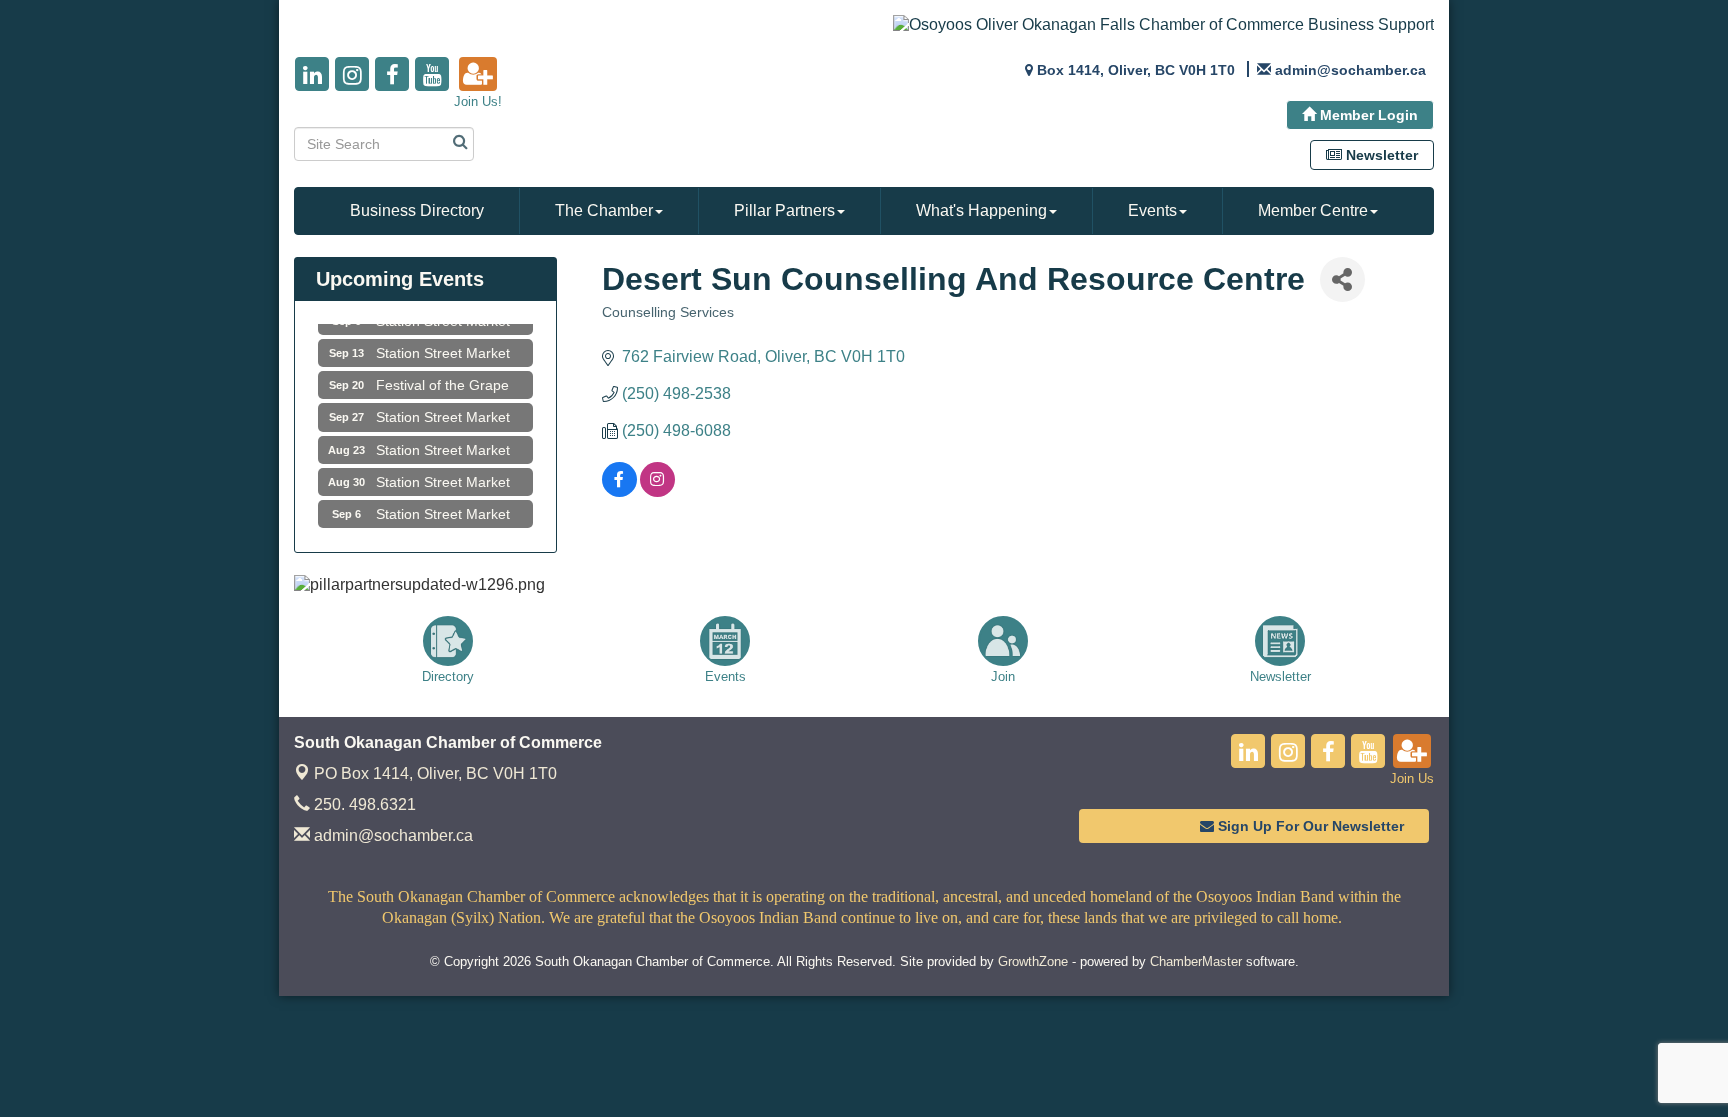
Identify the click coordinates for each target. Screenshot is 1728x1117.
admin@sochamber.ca (391, 835)
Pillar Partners (784, 210)
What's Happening (981, 210)
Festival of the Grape (442, 377)
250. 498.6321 (363, 804)
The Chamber (604, 210)
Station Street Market (443, 345)
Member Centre (1313, 210)
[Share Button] (1342, 279)
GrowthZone (1033, 961)
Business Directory (417, 210)
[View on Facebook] (619, 491)
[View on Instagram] (657, 491)
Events (1152, 210)
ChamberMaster (1196, 961)
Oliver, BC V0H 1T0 (435, 773)
